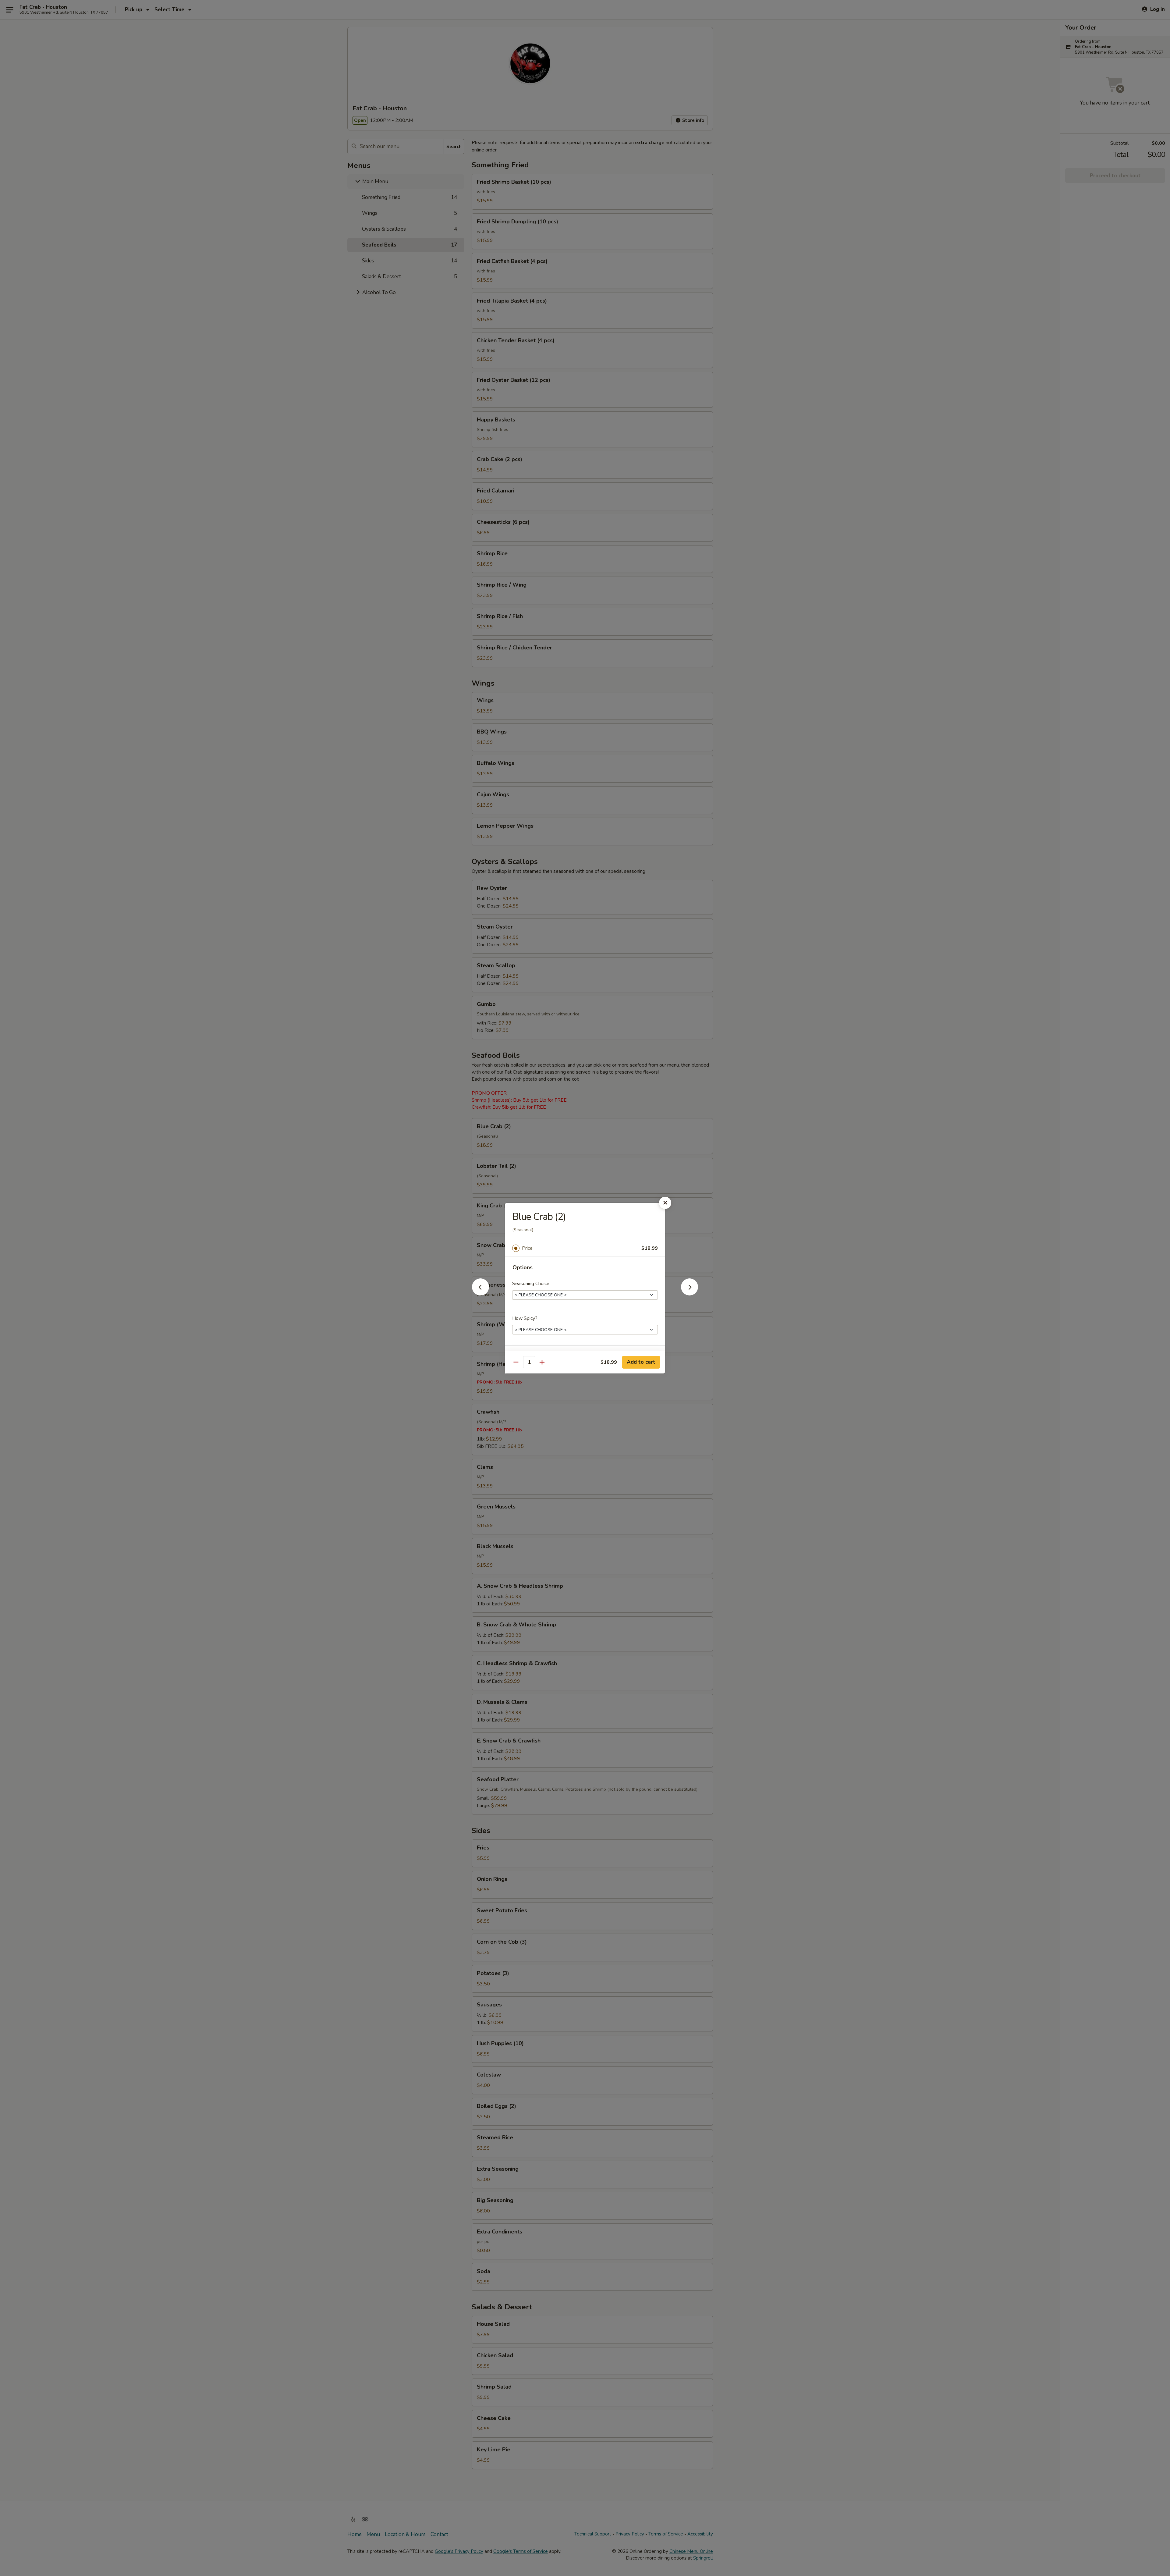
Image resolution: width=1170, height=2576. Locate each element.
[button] (480, 1294)
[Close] (665, 1203)
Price (527, 1248)
